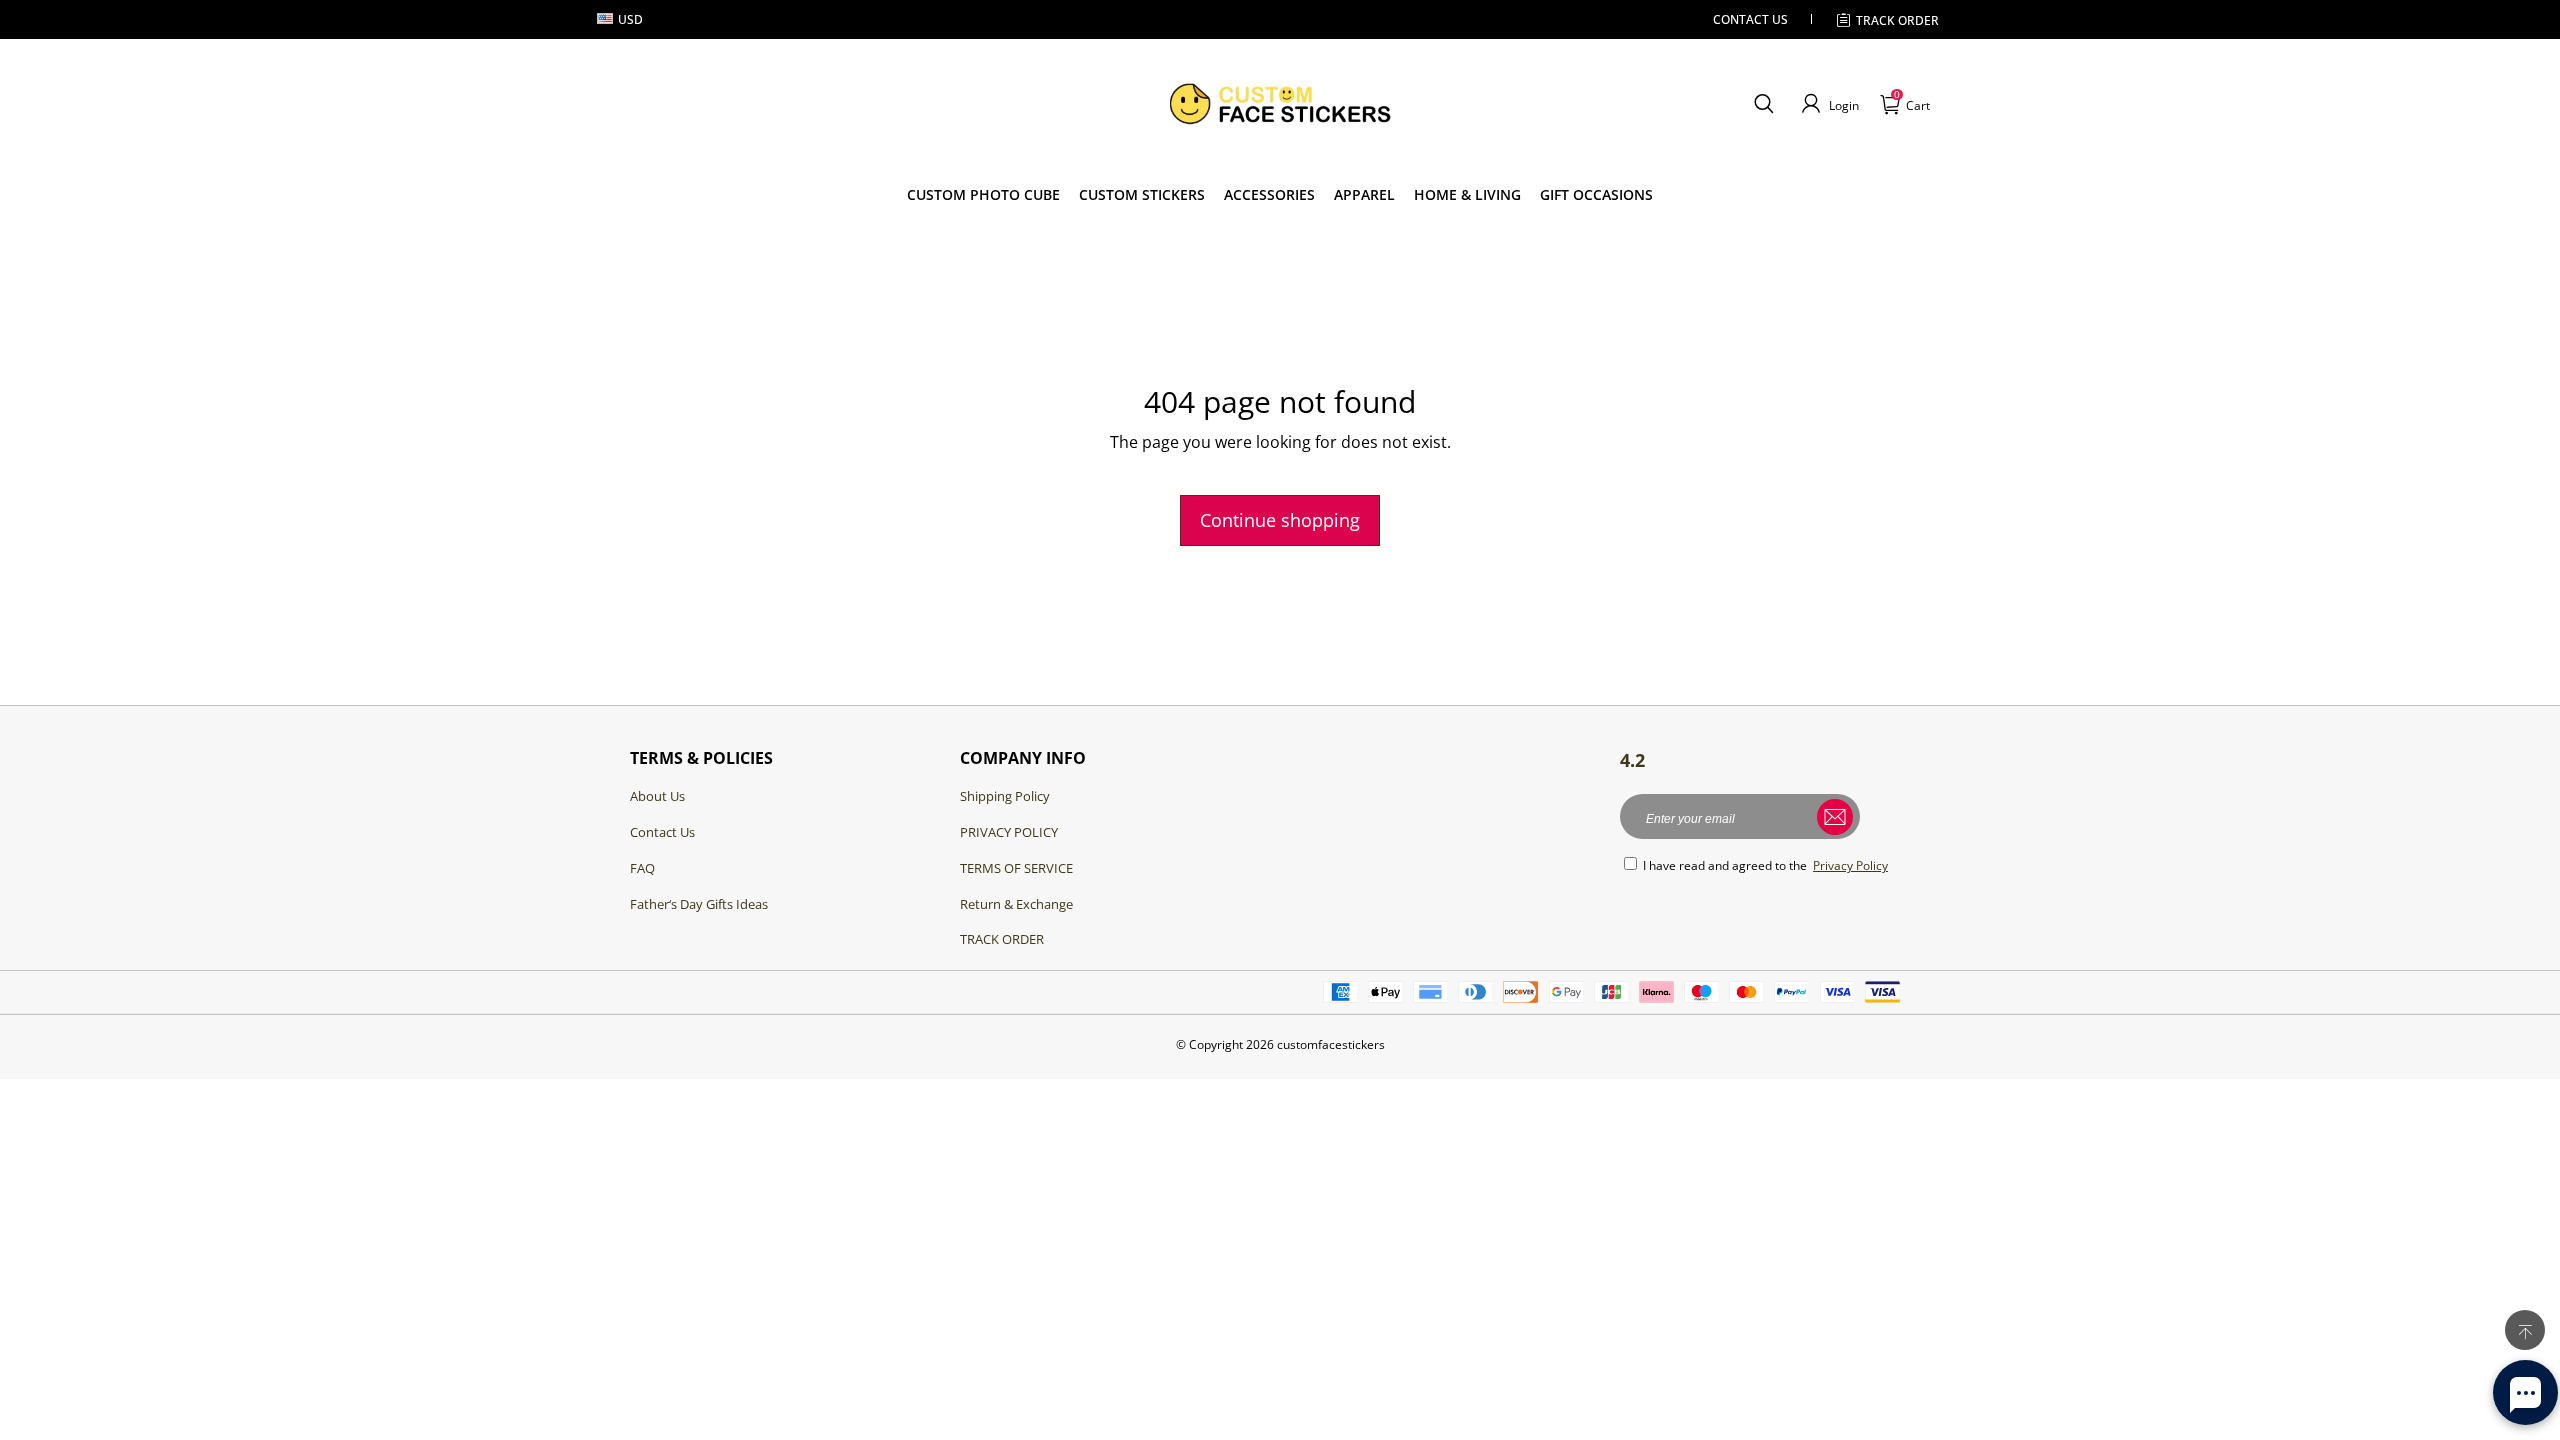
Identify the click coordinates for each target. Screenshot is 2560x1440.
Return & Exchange (1016, 904)
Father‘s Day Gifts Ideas (699, 904)
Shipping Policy (1005, 796)
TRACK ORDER (1002, 939)
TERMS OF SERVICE (1016, 868)
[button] (1763, 104)
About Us (657, 796)
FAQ (642, 868)
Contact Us (662, 832)
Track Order (1897, 20)
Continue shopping (1280, 520)
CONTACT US (1750, 19)
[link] (1142, 195)
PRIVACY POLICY (1009, 832)
